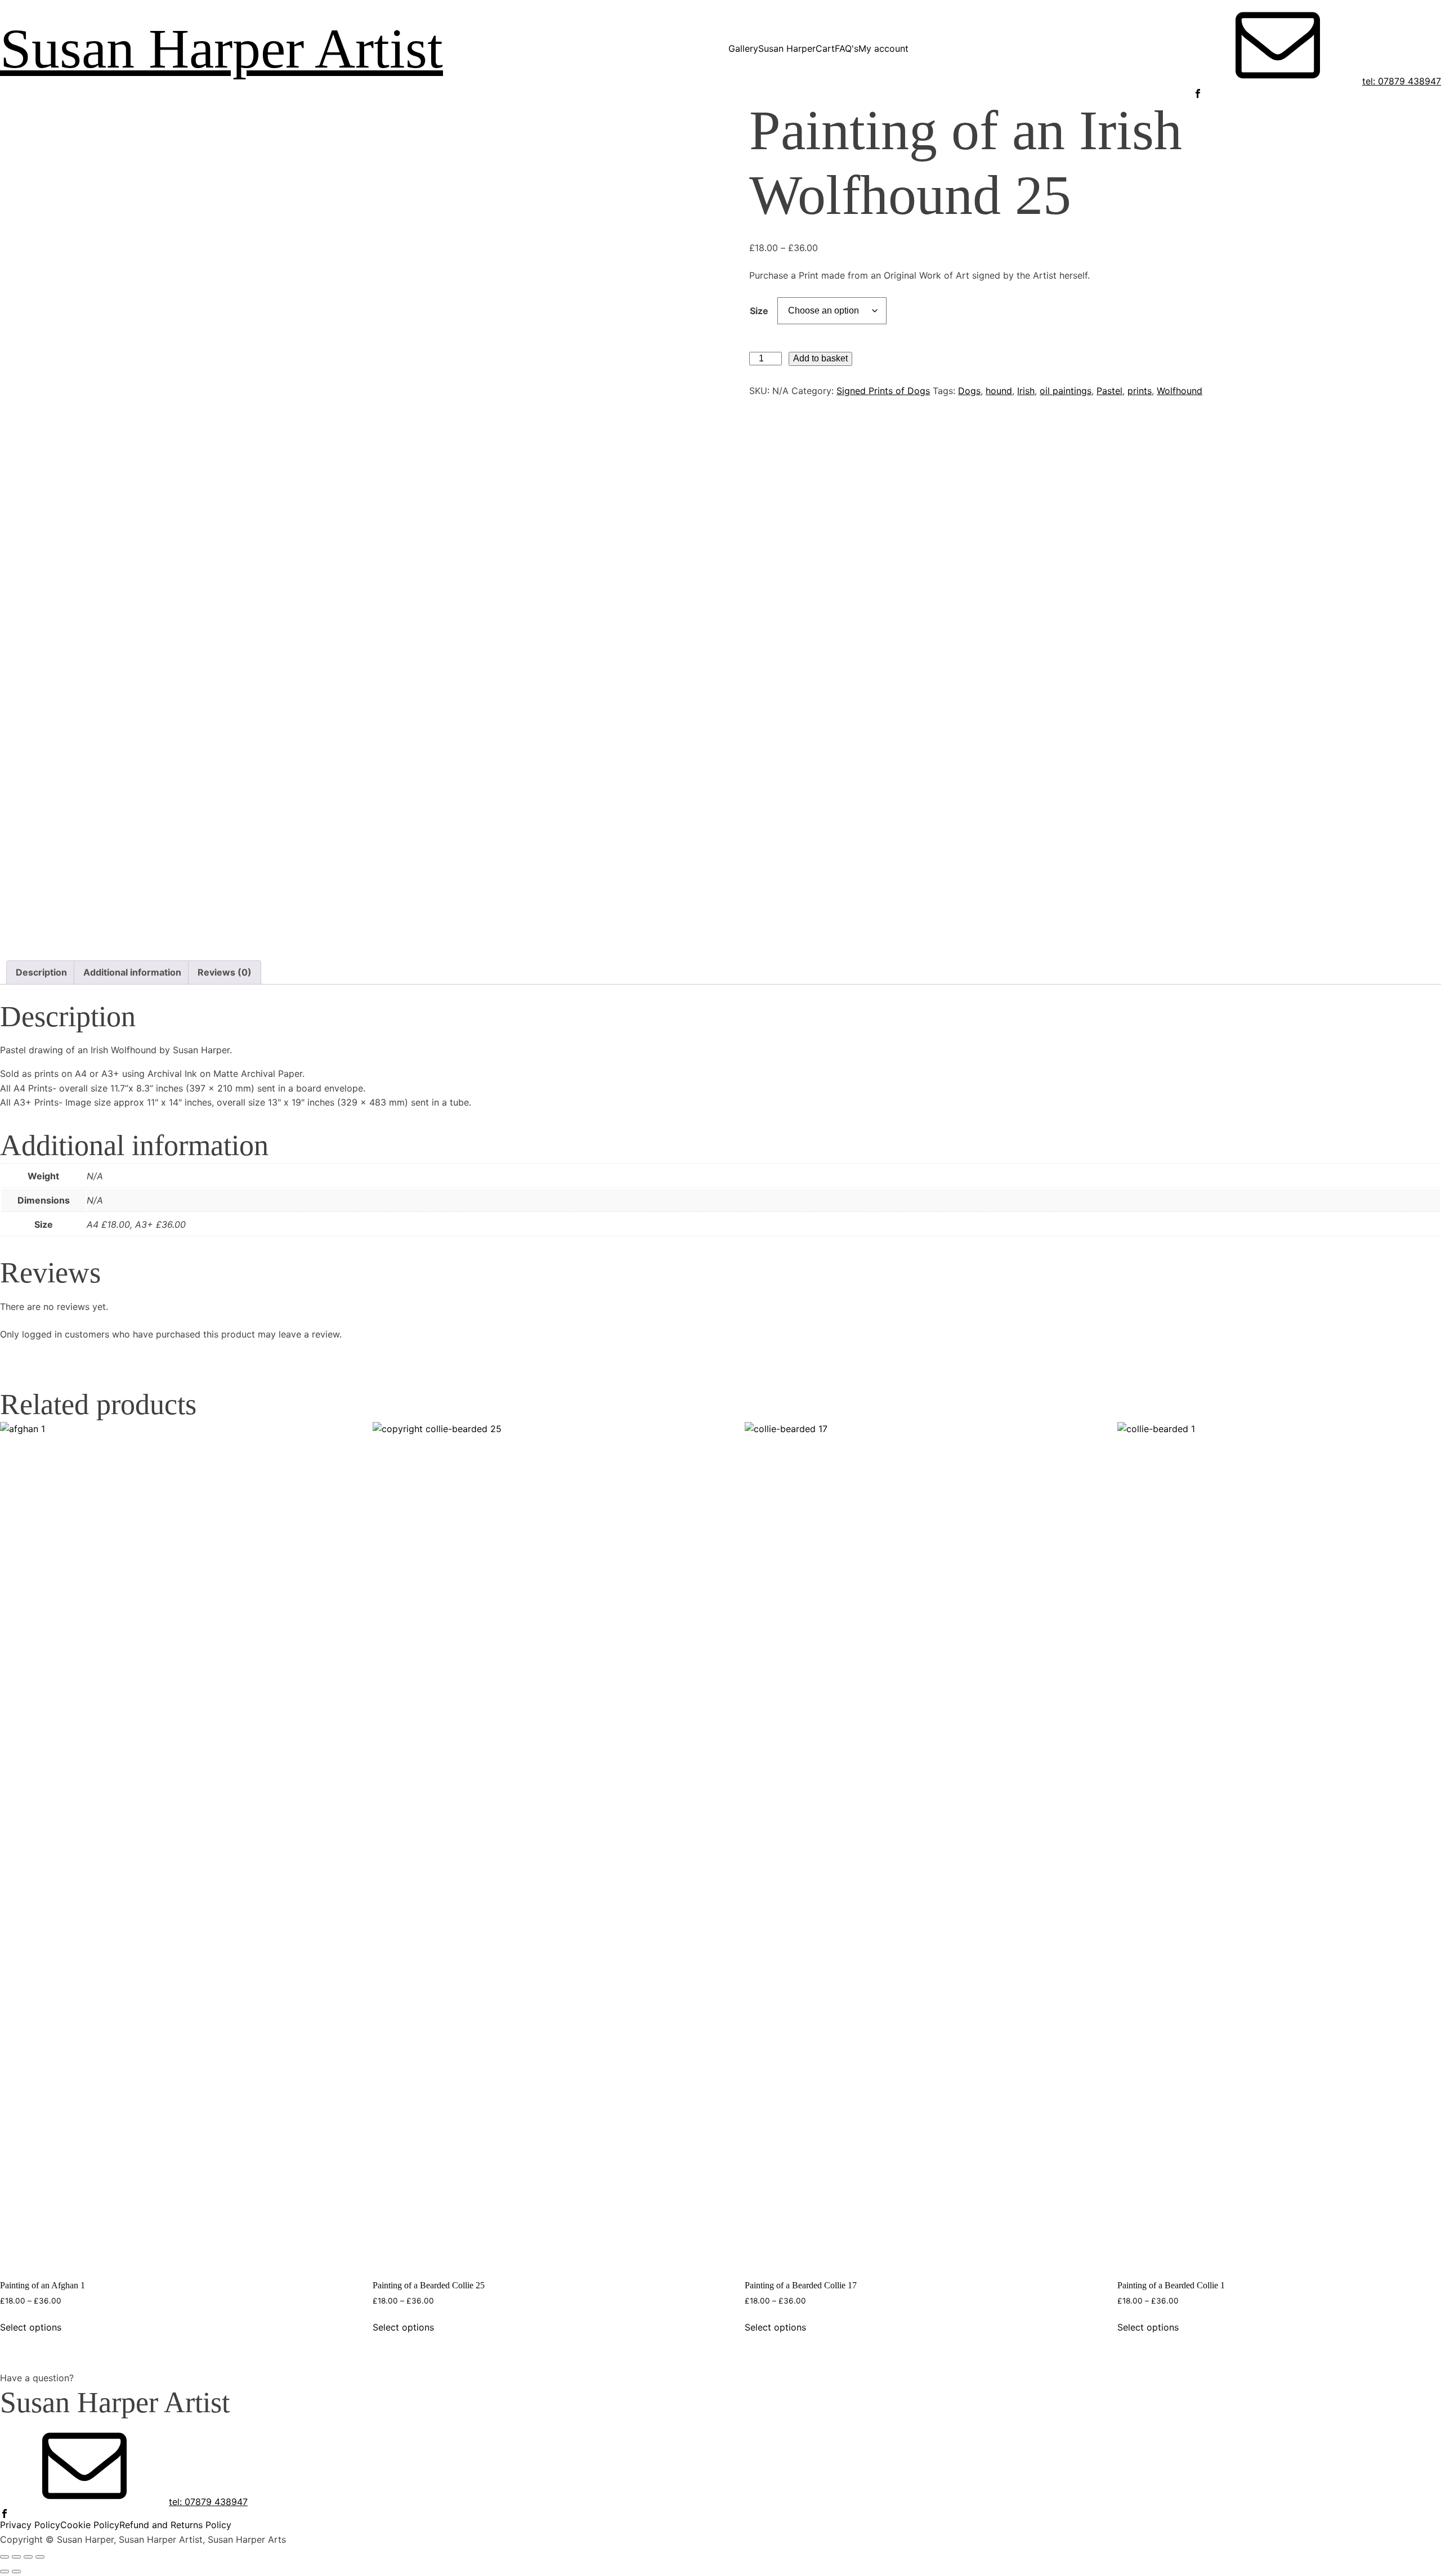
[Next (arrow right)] (16, 2571)
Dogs (969, 391)
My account (883, 48)
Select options (31, 2327)
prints (1140, 391)
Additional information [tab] (132, 972)
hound (999, 391)
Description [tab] (41, 972)
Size (759, 311)
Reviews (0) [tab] (225, 972)
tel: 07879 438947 (1402, 81)
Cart (825, 48)
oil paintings (1066, 391)
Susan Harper (787, 48)
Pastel (1109, 391)
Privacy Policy (30, 2525)
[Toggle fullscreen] (16, 2557)
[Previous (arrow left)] (5, 2571)
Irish (1026, 391)
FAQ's (847, 48)
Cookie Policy (90, 2525)
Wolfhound (1180, 391)
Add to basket (820, 358)
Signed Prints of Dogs (883, 391)
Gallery (743, 48)
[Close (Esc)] (40, 2557)
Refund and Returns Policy (175, 2525)
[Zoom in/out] (5, 2557)
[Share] (28, 2557)
